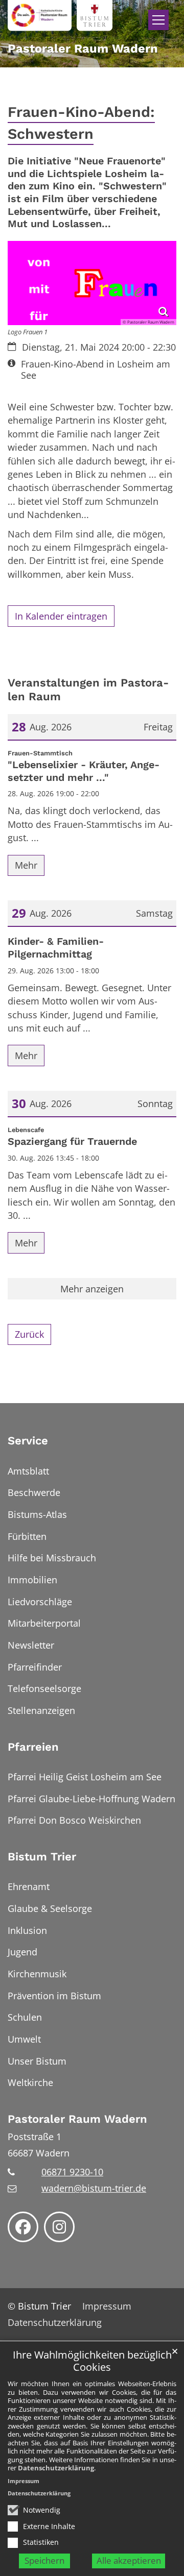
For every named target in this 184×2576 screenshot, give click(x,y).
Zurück (29, 1334)
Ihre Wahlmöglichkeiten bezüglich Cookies (92, 2361)
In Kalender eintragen (61, 616)
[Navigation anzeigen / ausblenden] (158, 20)
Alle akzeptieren (129, 2560)
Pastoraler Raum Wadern (77, 2119)
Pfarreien (33, 1747)
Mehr (26, 865)
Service (28, 1441)
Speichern (44, 2560)
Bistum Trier (42, 1857)
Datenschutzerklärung (56, 2468)
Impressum (24, 2481)
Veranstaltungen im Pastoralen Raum (88, 690)
